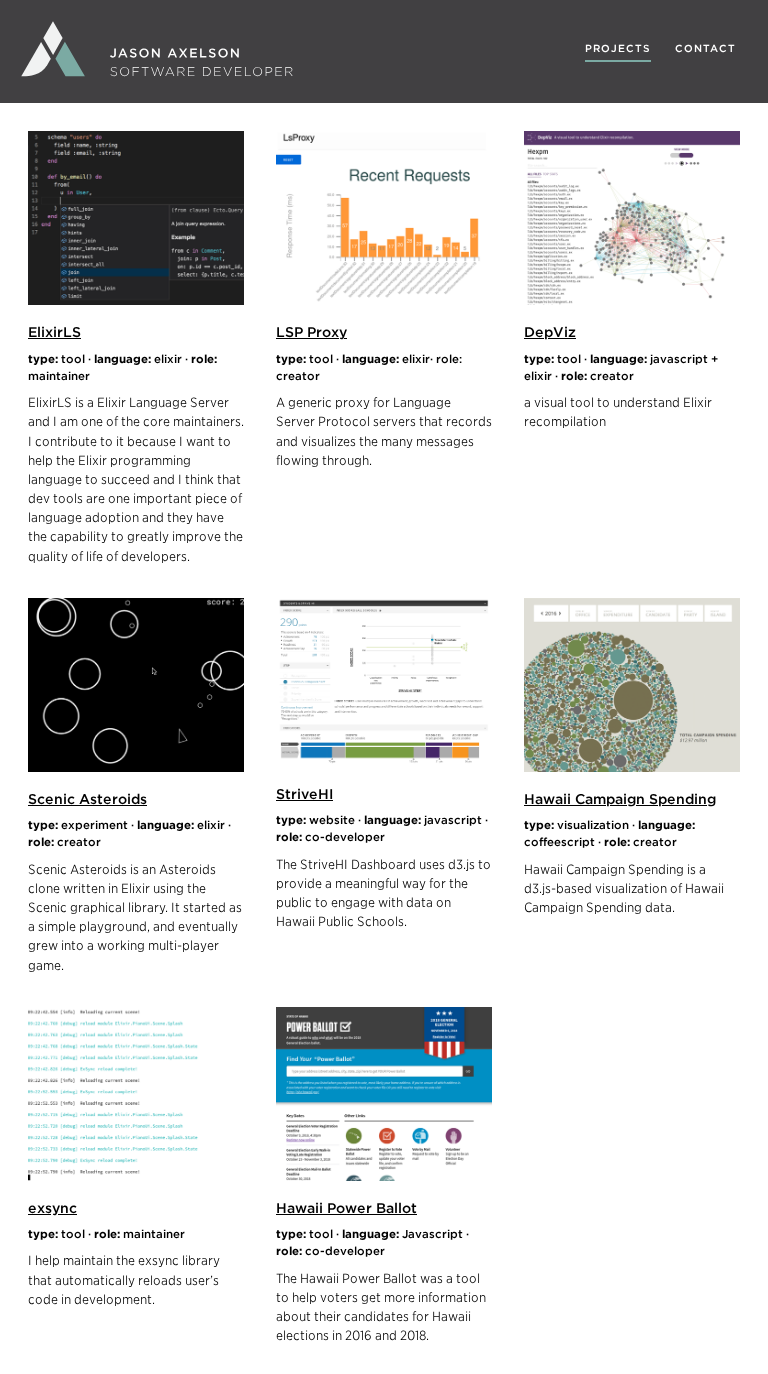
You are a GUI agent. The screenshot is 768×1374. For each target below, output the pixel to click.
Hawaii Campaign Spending (620, 798)
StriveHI (304, 793)
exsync (52, 1207)
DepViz (550, 331)
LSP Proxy (311, 331)
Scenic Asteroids (87, 798)
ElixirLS (54, 331)
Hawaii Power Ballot (346, 1207)
